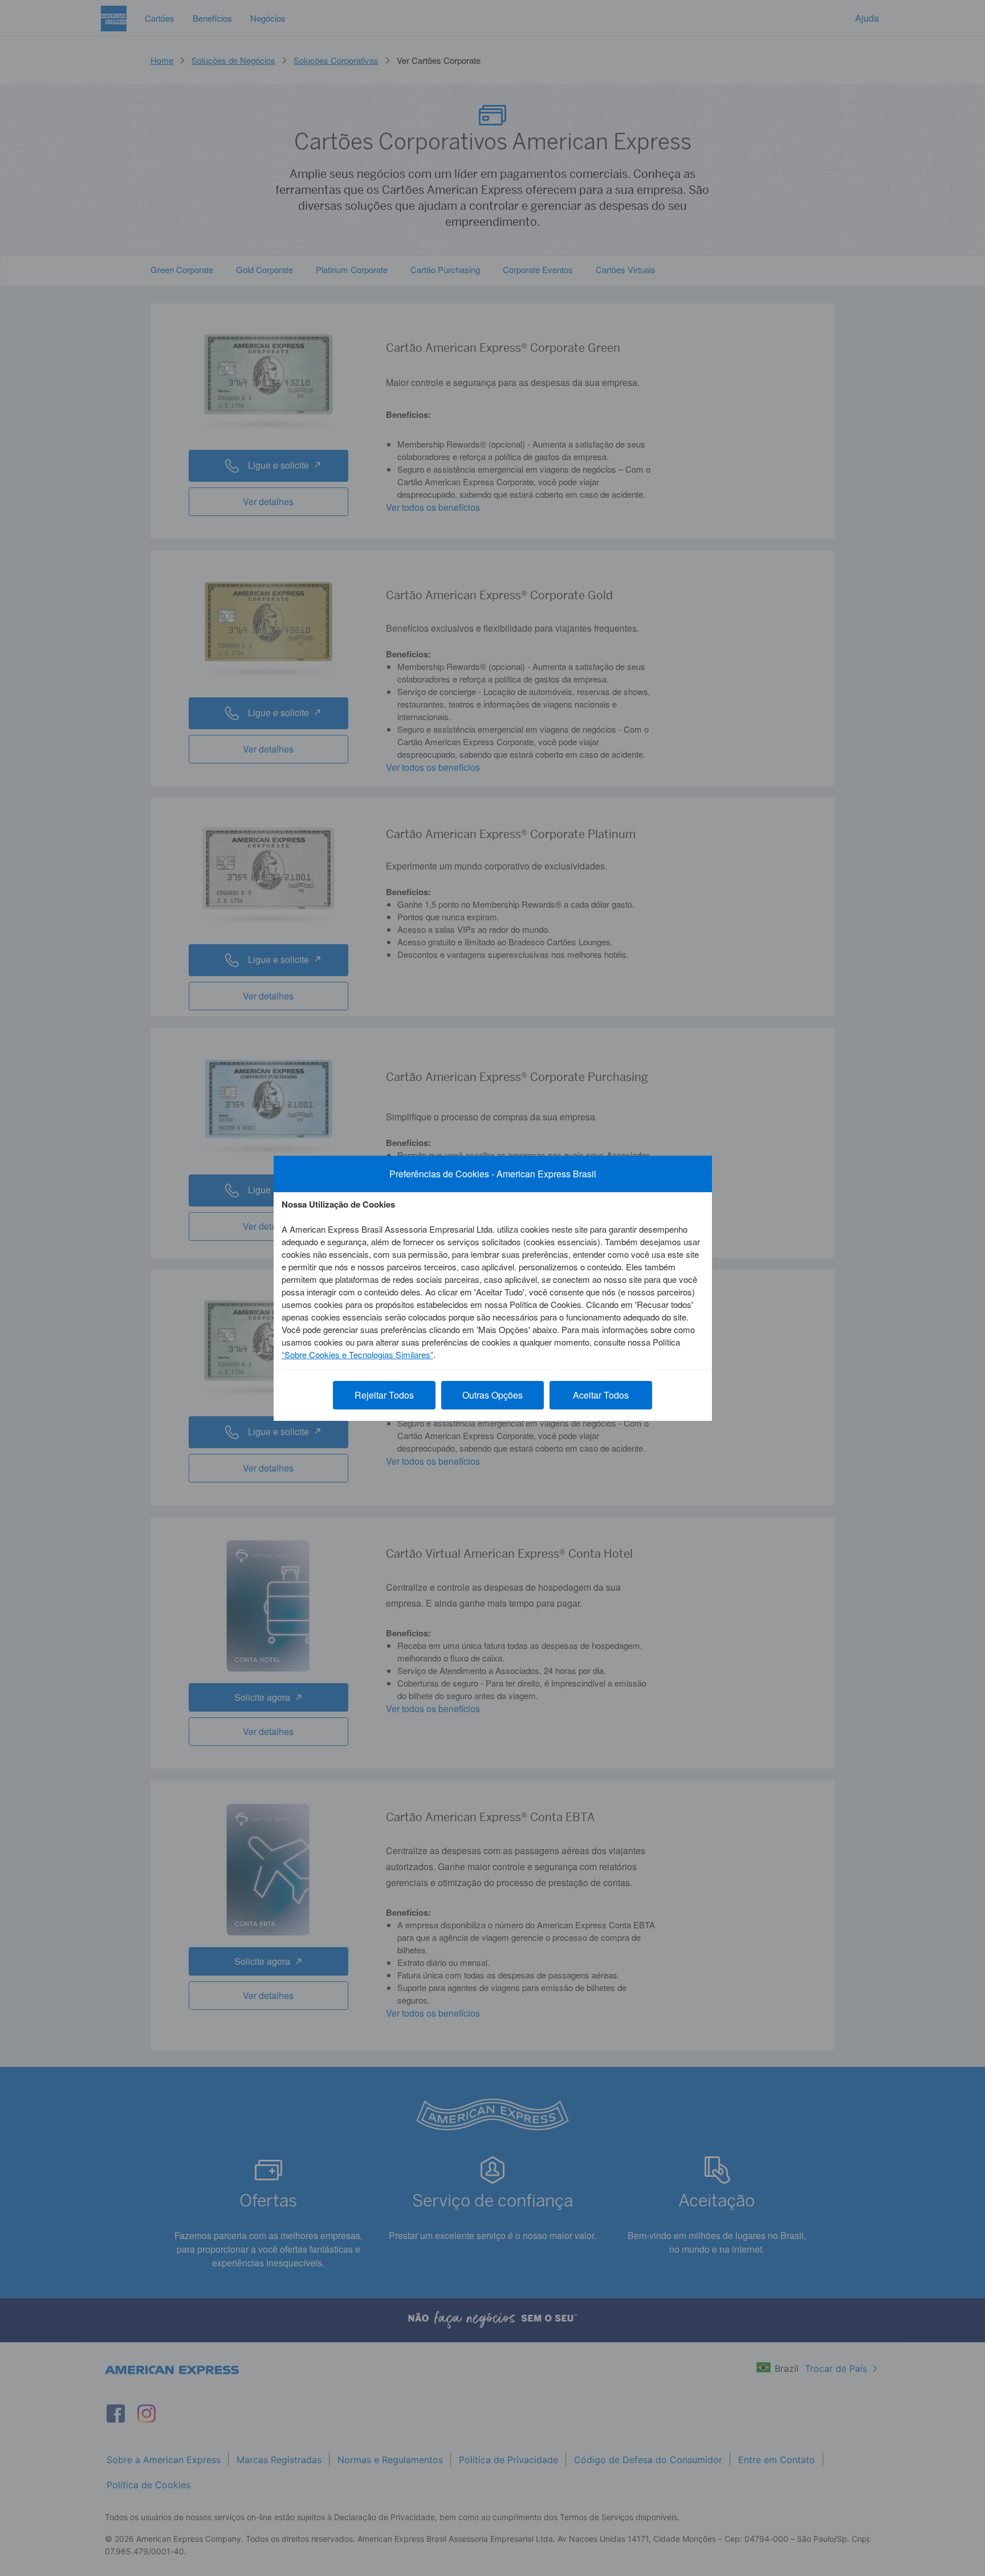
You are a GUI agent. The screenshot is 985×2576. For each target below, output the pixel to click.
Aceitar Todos (601, 1395)
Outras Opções (492, 1395)
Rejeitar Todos (384, 1395)
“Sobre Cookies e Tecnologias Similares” (357, 1354)
